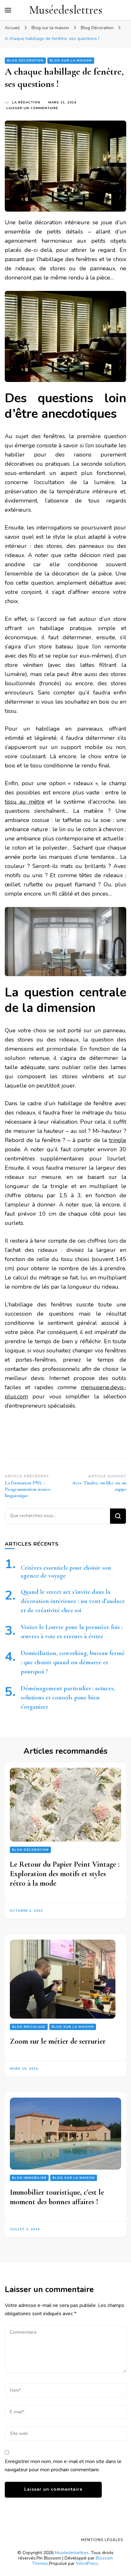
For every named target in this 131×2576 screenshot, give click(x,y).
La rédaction (26, 102)
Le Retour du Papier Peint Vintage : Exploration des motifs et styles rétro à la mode (65, 1874)
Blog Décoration (25, 61)
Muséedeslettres (66, 10)
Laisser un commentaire (32, 108)
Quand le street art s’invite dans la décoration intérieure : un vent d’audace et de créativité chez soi (73, 1601)
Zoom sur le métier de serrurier (58, 2041)
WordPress (87, 2563)
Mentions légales (102, 2540)
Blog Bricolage (29, 2027)
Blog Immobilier (29, 2178)
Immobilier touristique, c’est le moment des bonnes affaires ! (57, 2197)
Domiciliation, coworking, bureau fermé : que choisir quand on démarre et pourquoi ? (73, 1662)
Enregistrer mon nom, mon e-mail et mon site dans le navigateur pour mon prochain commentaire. (63, 2466)
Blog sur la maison (71, 61)
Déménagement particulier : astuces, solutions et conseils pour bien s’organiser (68, 1698)
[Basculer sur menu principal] (8, 10)
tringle (118, 1140)
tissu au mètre (25, 802)
